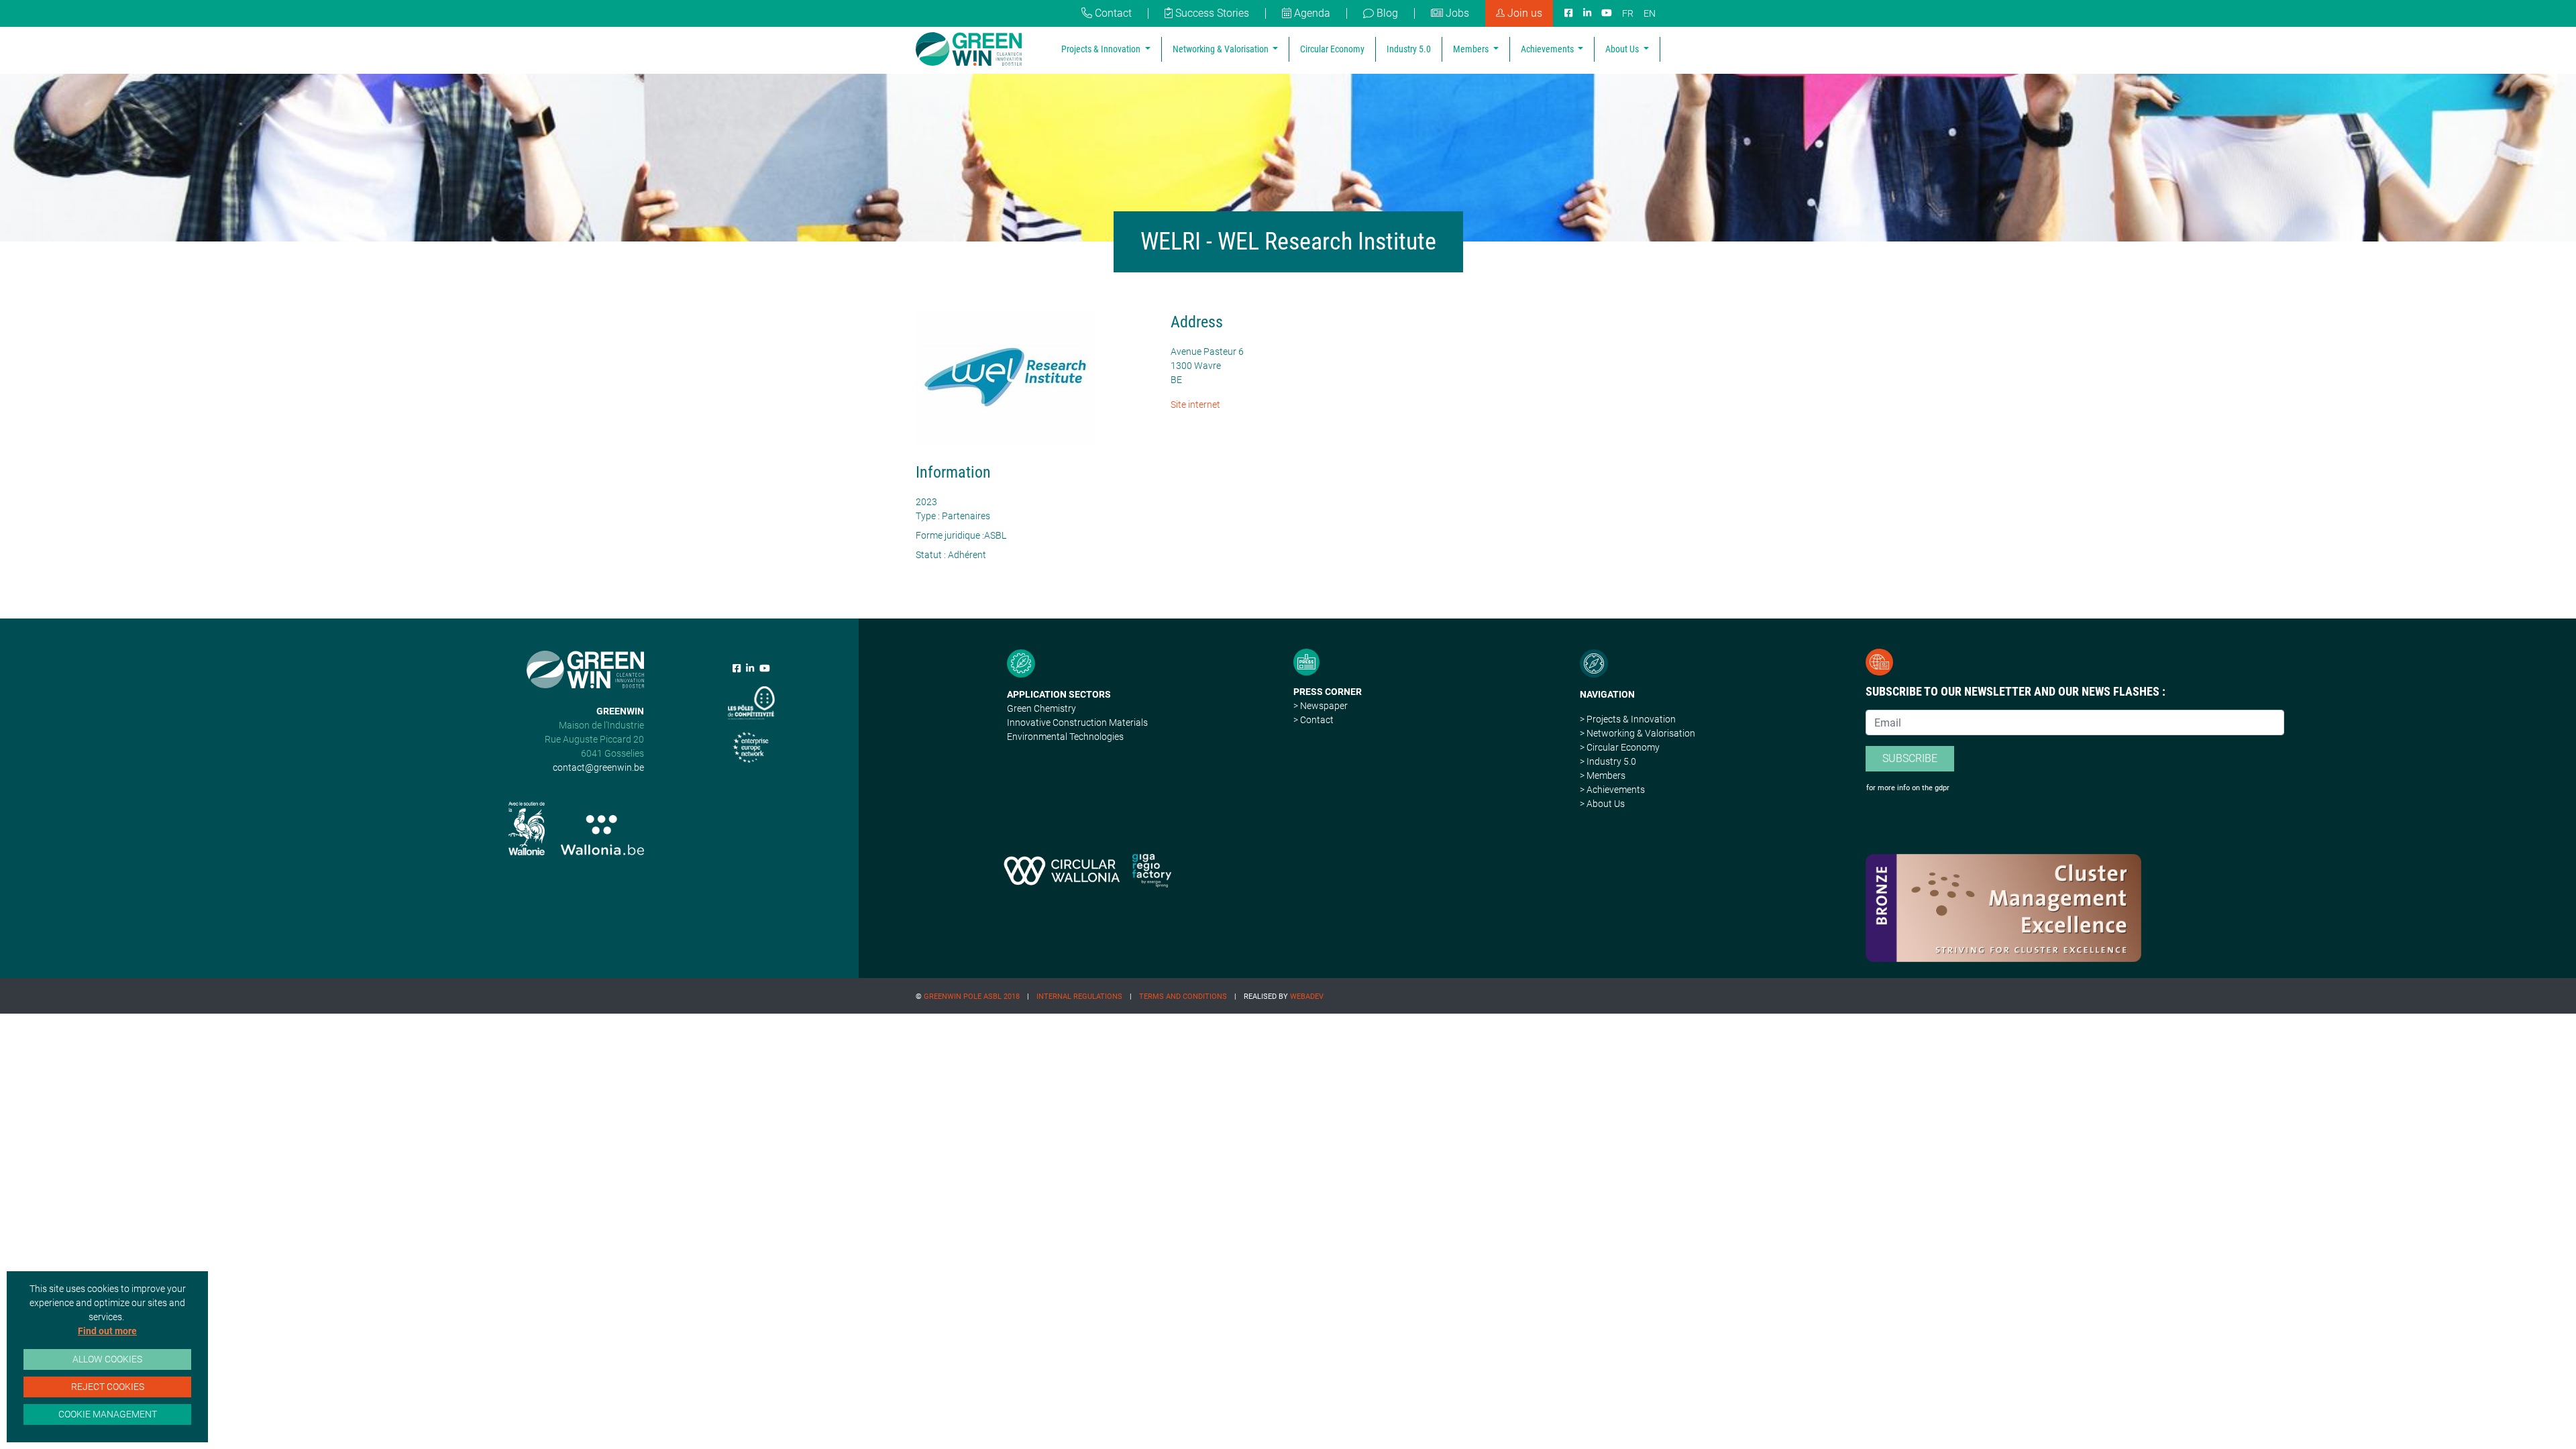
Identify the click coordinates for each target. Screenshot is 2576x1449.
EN (1650, 13)
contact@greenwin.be (598, 767)
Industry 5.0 (1409, 49)
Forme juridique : (950, 535)
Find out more (107, 1331)
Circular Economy (1332, 49)
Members (1472, 49)
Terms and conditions (1183, 997)
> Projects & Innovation (1628, 719)
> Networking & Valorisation (1638, 733)
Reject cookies (108, 1387)
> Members (1603, 775)
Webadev (1307, 997)
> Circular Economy (1620, 747)
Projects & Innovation (1102, 49)
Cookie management (108, 1414)
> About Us (1602, 804)
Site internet (1195, 405)
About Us (1623, 49)
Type (926, 516)
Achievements (1548, 49)
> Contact (1313, 720)
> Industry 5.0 (1608, 761)
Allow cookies (107, 1359)
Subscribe (1910, 758)
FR (1628, 13)
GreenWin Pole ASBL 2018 (972, 997)
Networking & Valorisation (1222, 49)
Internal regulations (1079, 997)
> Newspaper (1321, 706)
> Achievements (1612, 790)
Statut (929, 555)
